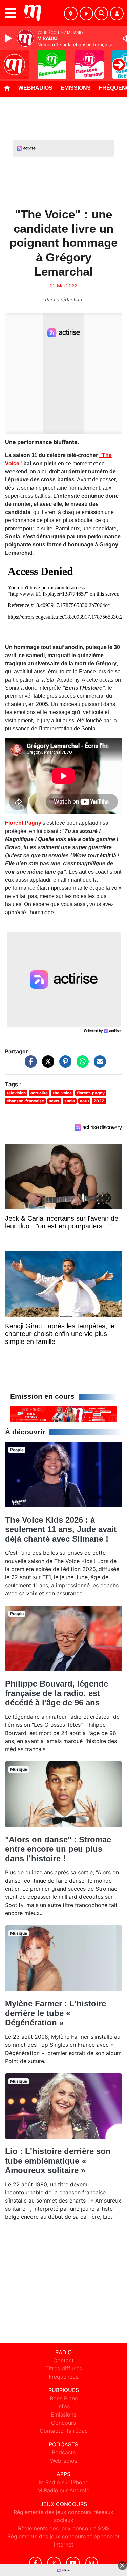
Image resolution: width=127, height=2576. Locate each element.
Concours (63, 2423)
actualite (39, 1093)
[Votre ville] (71, 14)
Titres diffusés (64, 2368)
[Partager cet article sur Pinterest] (64, 1065)
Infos (63, 2406)
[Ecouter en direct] (86, 14)
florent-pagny (91, 1093)
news (54, 1101)
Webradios (35, 88)
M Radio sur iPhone (64, 2482)
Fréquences (63, 2377)
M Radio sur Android (63, 2490)
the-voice (62, 1093)
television (16, 1093)
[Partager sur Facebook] (29, 1065)
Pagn (31, 823)
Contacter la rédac (64, 2431)
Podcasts (64, 2452)
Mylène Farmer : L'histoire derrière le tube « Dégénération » (56, 2013)
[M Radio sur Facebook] (36, 2563)
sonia (70, 1101)
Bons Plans (64, 2398)
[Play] (9, 38)
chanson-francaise (25, 1101)
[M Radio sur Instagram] (92, 2563)
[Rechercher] (101, 14)
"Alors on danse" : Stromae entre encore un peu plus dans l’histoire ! (58, 1849)
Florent (15, 823)
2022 (99, 1101)
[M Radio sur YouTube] (73, 2563)
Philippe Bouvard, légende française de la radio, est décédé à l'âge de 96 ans (57, 1693)
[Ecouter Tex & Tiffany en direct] (63, 1414)
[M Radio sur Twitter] (54, 2563)
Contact (63, 2360)
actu (84, 1101)
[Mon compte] (117, 14)
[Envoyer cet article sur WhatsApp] (81, 1065)
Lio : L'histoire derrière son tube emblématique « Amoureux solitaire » (58, 2161)
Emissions (76, 88)
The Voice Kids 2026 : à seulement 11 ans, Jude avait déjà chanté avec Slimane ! (61, 1529)
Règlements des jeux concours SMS (64, 2528)
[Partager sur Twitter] (46, 1065)
